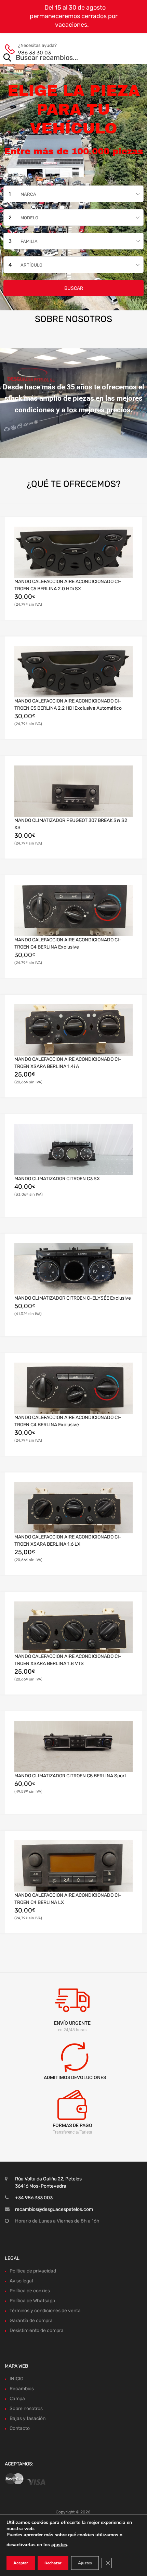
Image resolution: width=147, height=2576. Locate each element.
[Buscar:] (64, 58)
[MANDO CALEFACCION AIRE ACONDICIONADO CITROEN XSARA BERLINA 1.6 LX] (73, 1508)
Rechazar (53, 2563)
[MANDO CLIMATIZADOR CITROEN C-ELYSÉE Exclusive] (73, 1269)
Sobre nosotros (26, 2408)
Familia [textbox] (29, 241)
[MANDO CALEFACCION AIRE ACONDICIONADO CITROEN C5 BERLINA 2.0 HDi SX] (73, 552)
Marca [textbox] (28, 194)
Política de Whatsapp (32, 2301)
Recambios (22, 2389)
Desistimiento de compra (37, 2330)
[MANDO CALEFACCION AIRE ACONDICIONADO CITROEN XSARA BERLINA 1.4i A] (73, 1030)
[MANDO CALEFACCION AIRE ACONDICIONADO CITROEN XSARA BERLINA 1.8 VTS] (73, 1627)
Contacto (20, 2428)
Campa (17, 2399)
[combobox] (73, 194)
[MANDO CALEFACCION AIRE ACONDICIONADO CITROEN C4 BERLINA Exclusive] (73, 911)
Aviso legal (21, 2281)
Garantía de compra (31, 2321)
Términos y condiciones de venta (45, 2311)
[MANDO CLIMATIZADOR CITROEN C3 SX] (73, 1149)
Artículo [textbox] (31, 265)
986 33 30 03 (35, 53)
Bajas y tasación (28, 2418)
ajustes (59, 2545)
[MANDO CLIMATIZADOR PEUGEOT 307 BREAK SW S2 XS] (73, 791)
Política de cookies (30, 2291)
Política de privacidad (33, 2271)
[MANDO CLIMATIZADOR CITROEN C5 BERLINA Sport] (73, 1747)
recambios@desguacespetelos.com (54, 2209)
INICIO (16, 2379)
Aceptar (21, 2563)
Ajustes (85, 2563)
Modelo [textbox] (29, 218)
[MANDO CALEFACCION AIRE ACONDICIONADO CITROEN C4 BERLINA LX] (73, 1866)
